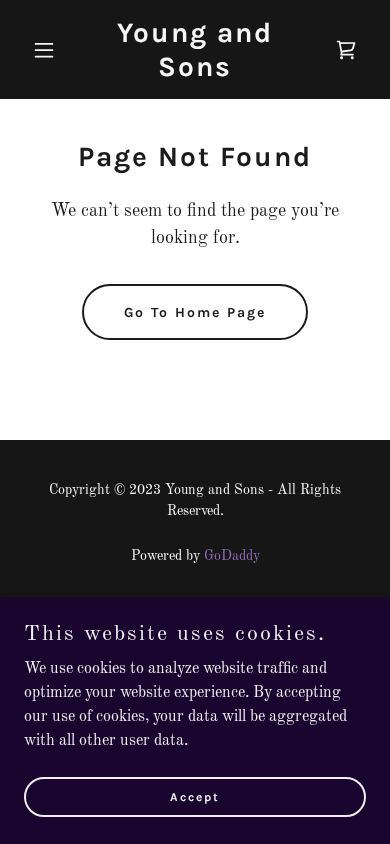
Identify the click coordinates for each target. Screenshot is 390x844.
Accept (195, 796)
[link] (194, 72)
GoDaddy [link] (232, 556)
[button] (49, 50)
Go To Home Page (195, 312)
